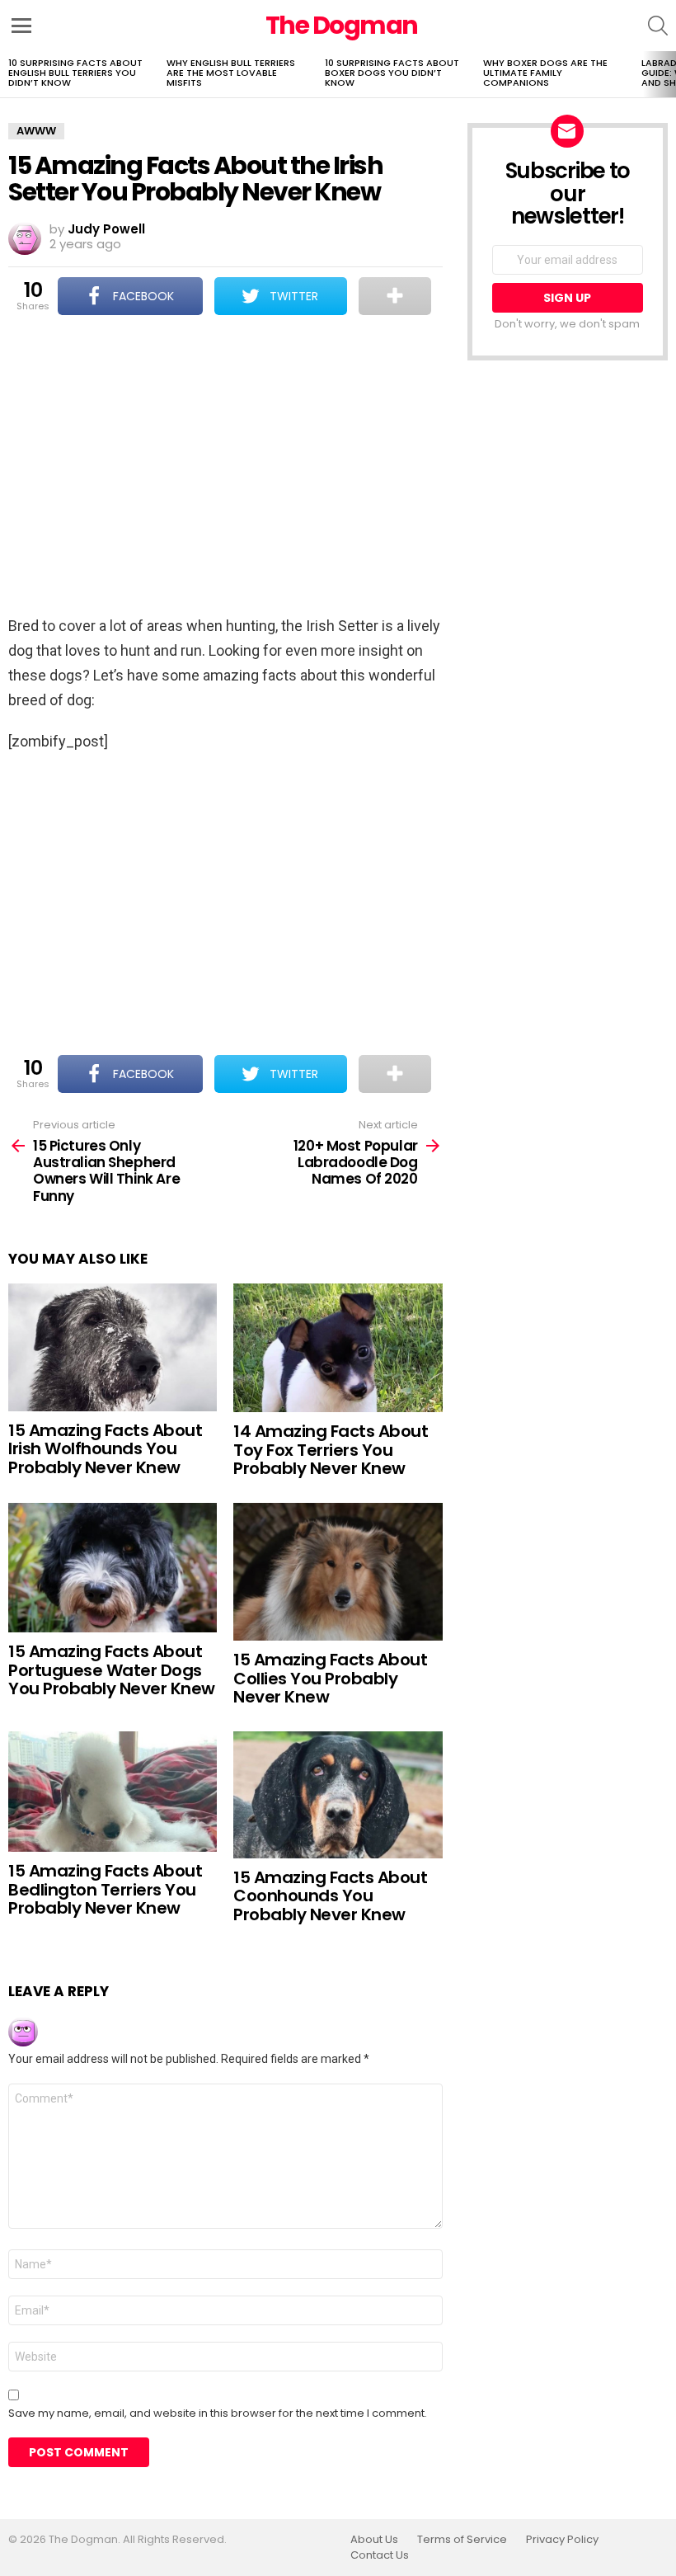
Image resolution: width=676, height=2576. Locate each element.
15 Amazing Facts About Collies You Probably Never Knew (330, 1678)
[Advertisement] (225, 467)
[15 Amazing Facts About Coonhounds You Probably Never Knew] (338, 1795)
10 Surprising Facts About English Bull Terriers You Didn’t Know (75, 73)
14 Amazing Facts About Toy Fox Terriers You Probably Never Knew (331, 1450)
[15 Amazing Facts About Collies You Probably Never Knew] (338, 1572)
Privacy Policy (562, 2540)
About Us (374, 2540)
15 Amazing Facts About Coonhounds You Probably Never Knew (330, 1896)
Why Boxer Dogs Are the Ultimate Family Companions (545, 73)
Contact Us (380, 2555)
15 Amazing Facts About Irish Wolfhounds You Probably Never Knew (105, 1449)
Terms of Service (462, 2540)
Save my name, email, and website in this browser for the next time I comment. (218, 2414)
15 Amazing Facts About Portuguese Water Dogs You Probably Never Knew (112, 1670)
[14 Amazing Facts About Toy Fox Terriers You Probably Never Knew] (338, 1348)
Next (668, 74)
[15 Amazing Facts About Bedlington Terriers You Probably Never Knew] (113, 1792)
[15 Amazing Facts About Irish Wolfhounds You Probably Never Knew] (113, 1347)
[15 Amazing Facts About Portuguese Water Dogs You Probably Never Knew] (113, 1568)
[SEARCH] (658, 26)
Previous (8, 74)
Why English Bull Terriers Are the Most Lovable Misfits (231, 73)
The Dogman (342, 25)
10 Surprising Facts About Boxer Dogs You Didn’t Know (392, 73)
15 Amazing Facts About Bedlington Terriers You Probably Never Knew (105, 1889)
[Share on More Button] (394, 296)
